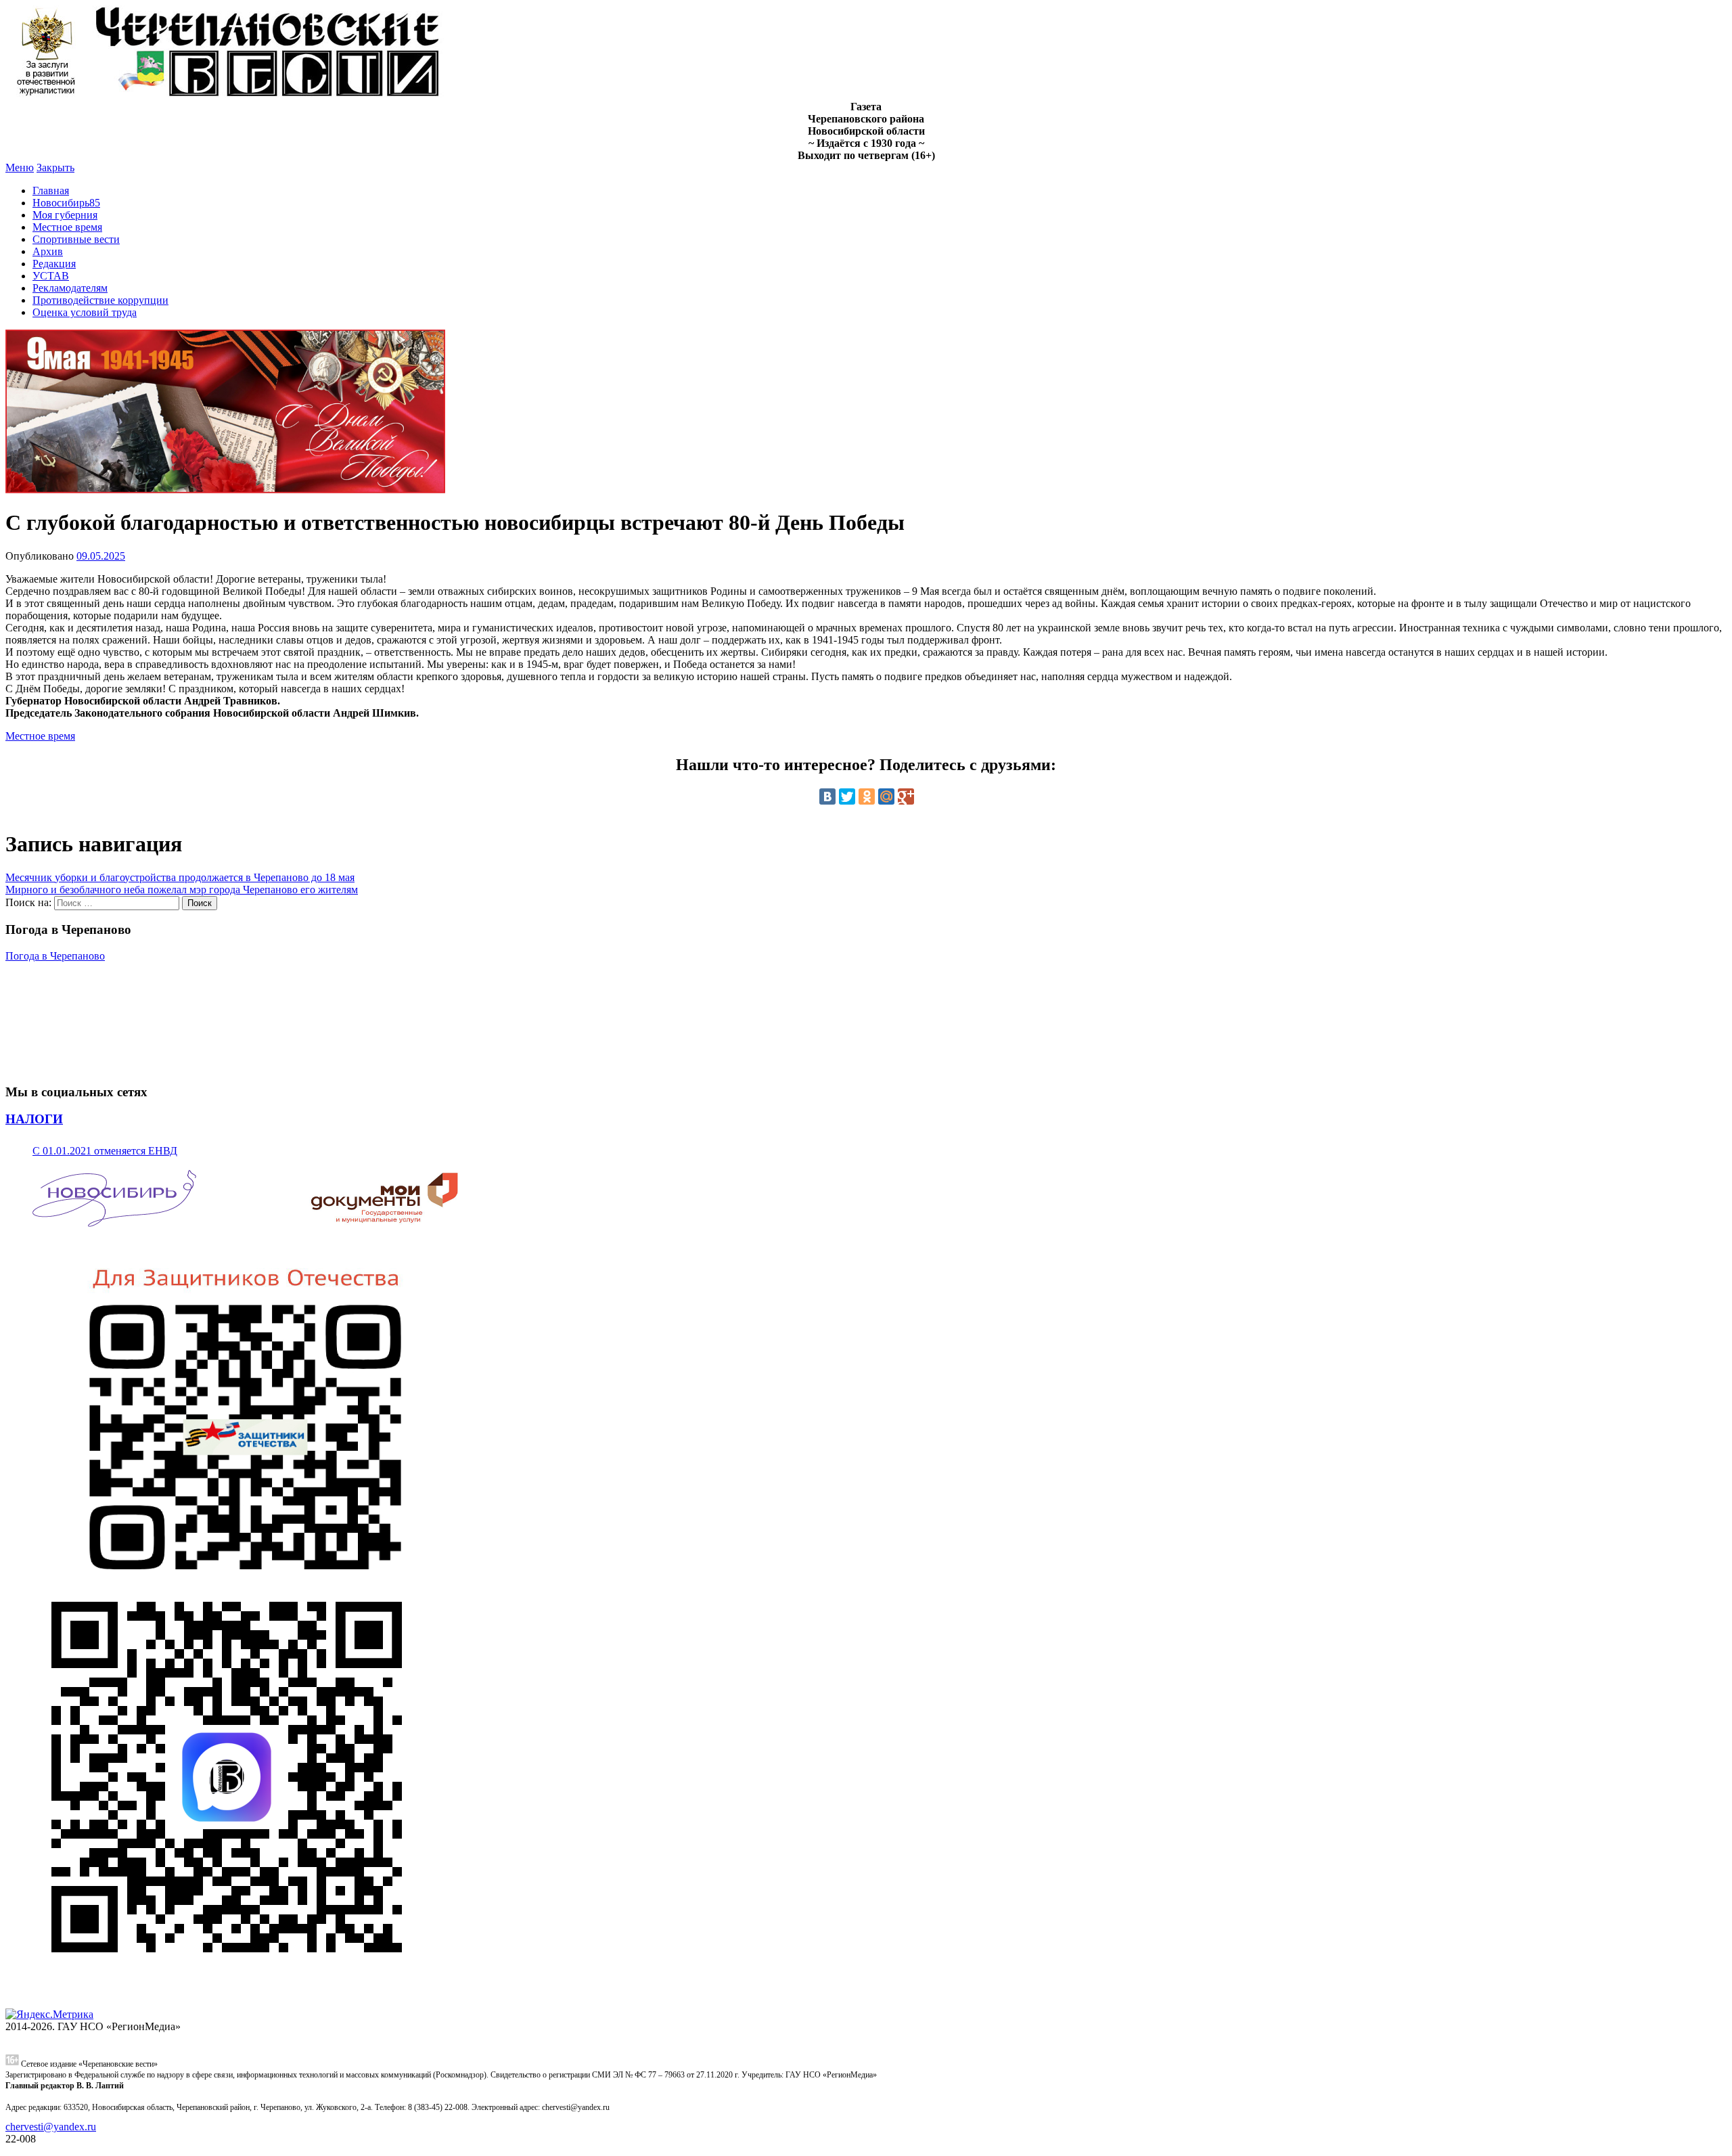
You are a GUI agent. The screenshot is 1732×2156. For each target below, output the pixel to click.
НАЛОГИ (34, 1119)
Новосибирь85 (66, 203)
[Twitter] (847, 796)
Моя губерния (65, 215)
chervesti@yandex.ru (51, 2127)
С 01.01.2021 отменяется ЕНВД (105, 1151)
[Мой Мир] (886, 796)
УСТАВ (51, 276)
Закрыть (55, 167)
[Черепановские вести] (225, 94)
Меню (20, 167)
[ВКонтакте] (827, 796)
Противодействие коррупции (100, 300)
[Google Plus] (906, 796)
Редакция (54, 264)
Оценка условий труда (85, 312)
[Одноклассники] (867, 796)
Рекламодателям (70, 288)
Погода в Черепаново (55, 956)
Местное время (67, 227)
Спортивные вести (76, 239)
